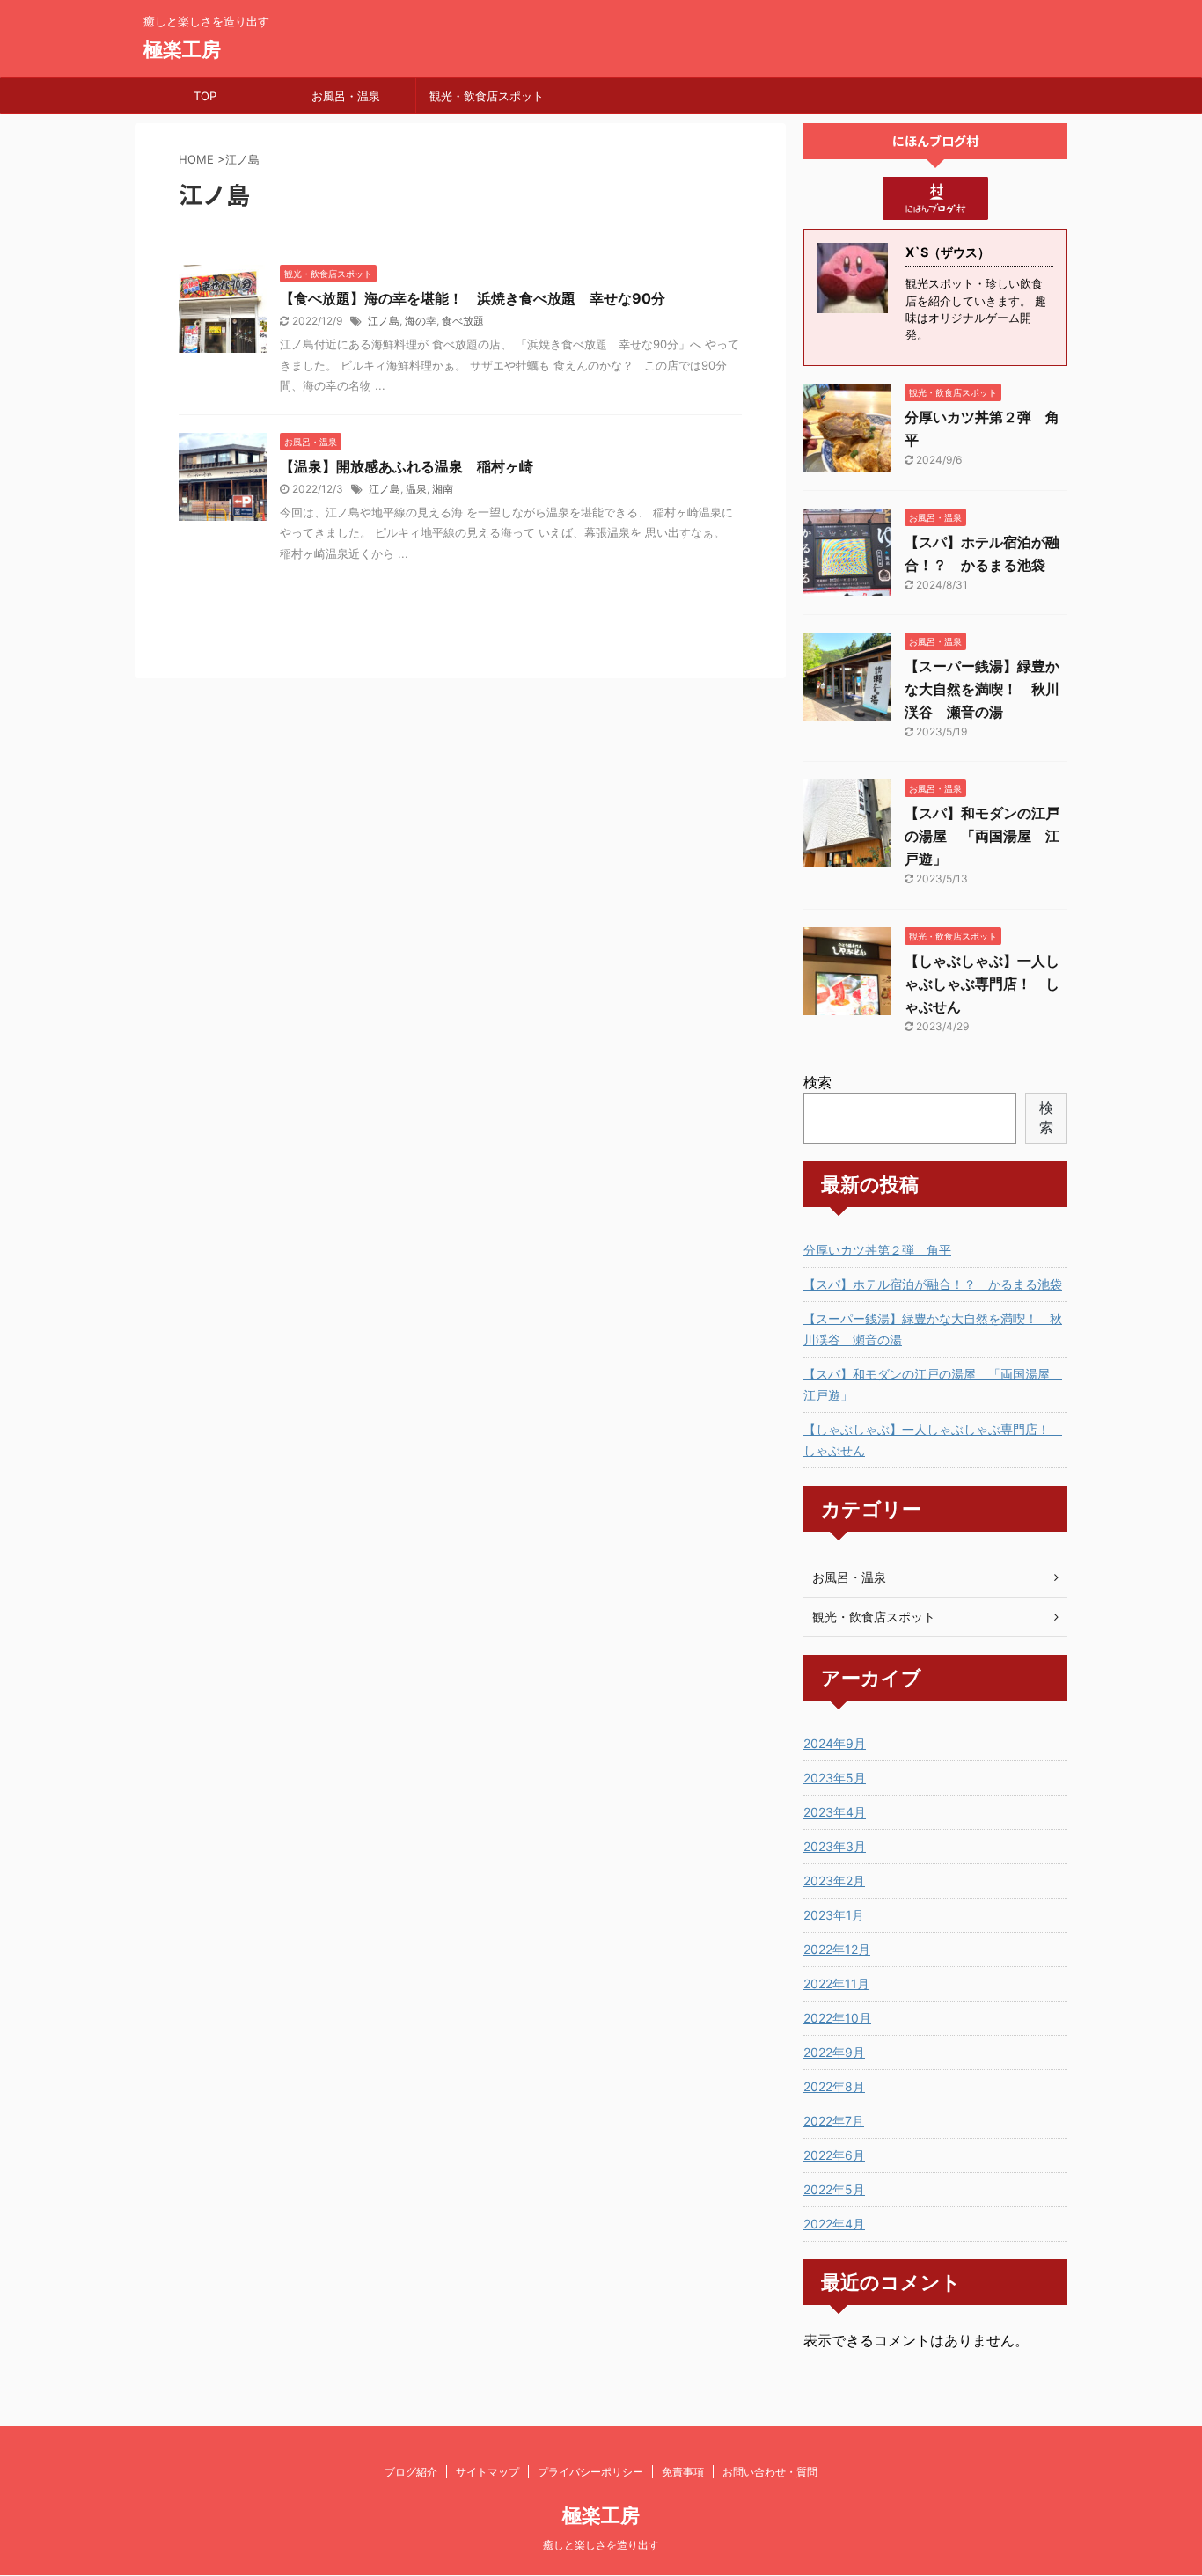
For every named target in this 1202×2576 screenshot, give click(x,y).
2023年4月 (835, 1812)
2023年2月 (834, 1881)
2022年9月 (834, 2052)
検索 (817, 1082)
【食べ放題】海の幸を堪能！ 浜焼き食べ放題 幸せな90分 (473, 298)
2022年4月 (834, 2224)
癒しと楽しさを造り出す (601, 2545)
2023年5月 (835, 1778)
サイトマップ (487, 2472)
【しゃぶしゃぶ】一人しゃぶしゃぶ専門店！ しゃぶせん (982, 984)
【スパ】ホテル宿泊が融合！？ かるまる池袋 (933, 1284)
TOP (205, 96)
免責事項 (683, 2472)
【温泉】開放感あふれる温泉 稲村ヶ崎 (407, 466)
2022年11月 (836, 1983)
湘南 (443, 489)
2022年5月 (834, 2189)
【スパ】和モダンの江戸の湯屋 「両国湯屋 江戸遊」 (982, 836)
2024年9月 (835, 1743)
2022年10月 (837, 2018)
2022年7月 (834, 2121)
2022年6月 (834, 2155)
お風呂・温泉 (346, 96)
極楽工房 (182, 49)
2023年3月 (835, 1846)
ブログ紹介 (411, 2472)
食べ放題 (463, 321)
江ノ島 (384, 321)
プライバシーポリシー (590, 2472)
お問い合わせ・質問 (770, 2472)
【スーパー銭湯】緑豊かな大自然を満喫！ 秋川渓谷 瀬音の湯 (982, 689)
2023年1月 (834, 1915)
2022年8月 (834, 2086)
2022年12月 (837, 1949)
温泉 (416, 489)
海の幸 (421, 321)
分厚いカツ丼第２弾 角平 (877, 1250)
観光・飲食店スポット (487, 96)
